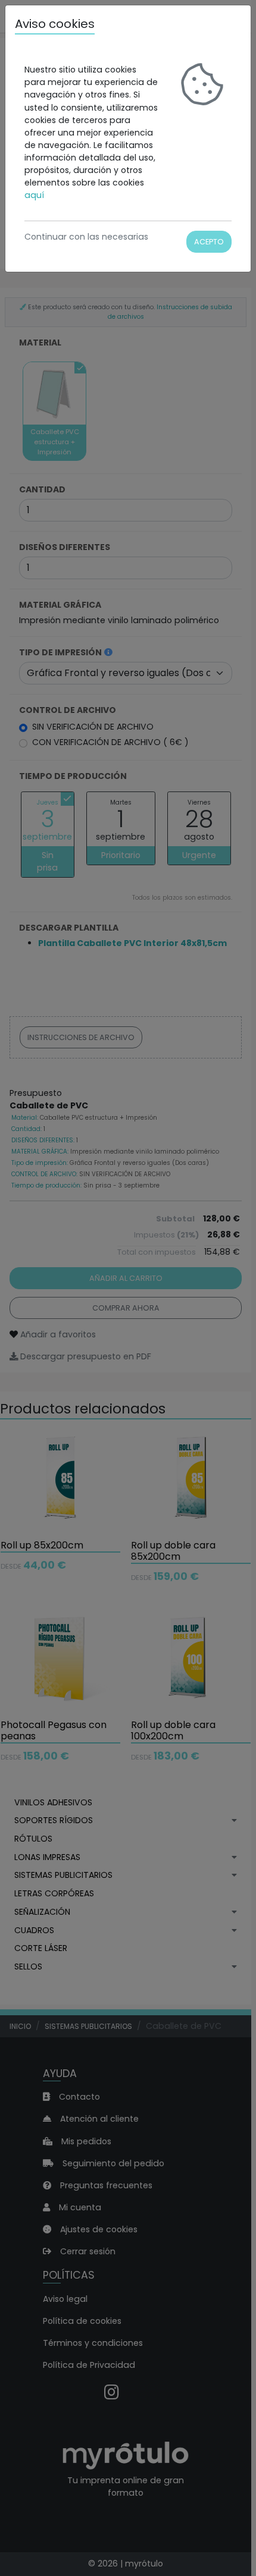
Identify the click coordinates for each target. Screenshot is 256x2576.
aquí (34, 195)
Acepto (209, 242)
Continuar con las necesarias (86, 237)
